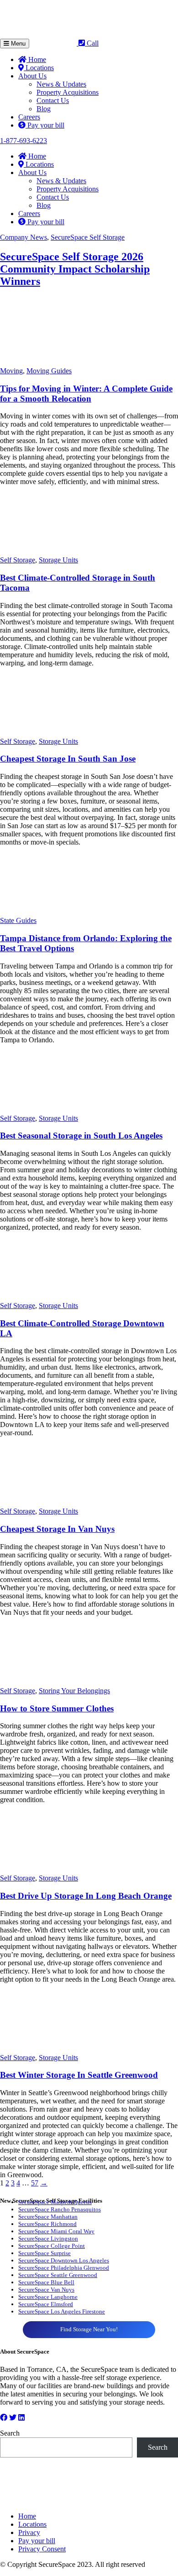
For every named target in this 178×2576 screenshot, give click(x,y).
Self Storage (18, 560)
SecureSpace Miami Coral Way (56, 2231)
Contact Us (53, 100)
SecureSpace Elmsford (46, 2304)
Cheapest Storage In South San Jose (68, 759)
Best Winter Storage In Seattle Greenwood (79, 2075)
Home (36, 59)
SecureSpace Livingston (48, 2239)
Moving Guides (49, 371)
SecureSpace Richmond (47, 2224)
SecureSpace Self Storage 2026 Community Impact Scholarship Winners (75, 269)
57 (35, 2183)
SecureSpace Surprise (44, 2253)
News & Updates (61, 84)
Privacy (29, 2532)
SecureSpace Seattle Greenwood (58, 2275)
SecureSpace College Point (52, 2246)
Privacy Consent (42, 2549)
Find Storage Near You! (89, 2329)
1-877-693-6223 (24, 141)
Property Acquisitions (68, 92)
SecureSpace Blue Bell (46, 2282)
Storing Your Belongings (74, 1691)
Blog (44, 109)
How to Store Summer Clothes (57, 1708)
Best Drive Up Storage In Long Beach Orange (86, 1896)
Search (10, 2433)
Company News (24, 237)
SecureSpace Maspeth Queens (55, 2202)
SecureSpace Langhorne (48, 2297)
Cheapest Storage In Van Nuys (57, 1529)
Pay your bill (45, 125)
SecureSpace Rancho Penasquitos (60, 2209)
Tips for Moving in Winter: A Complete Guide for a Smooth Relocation (86, 394)
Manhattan (64, 2217)
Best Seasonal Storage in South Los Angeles (81, 1136)
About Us (32, 76)
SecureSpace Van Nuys (46, 2290)
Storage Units (58, 560)
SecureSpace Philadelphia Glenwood (64, 2268)
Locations (39, 68)
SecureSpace (34, 2217)
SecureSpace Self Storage (88, 237)
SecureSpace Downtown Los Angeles (64, 2260)
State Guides (18, 920)
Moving (11, 371)
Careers (29, 117)
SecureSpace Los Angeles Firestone (62, 2311)
